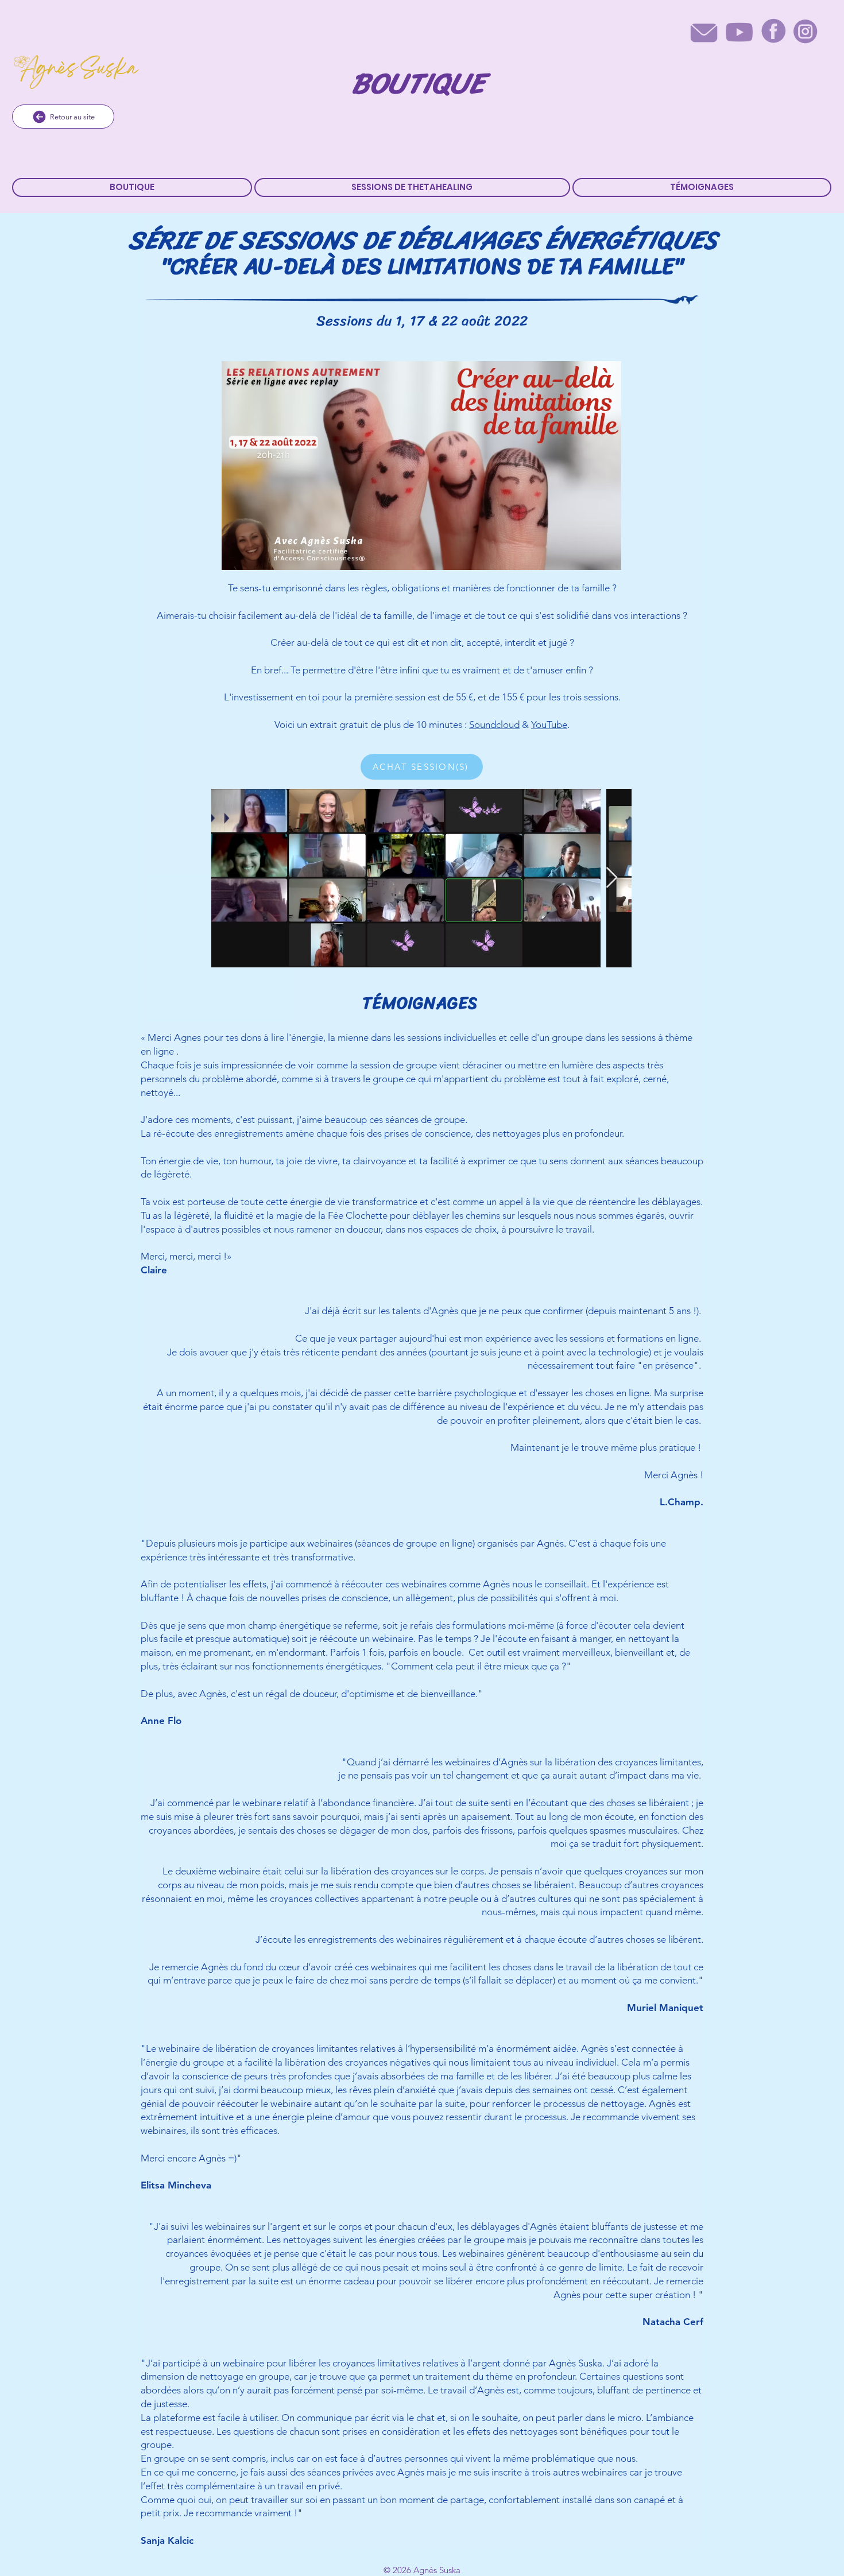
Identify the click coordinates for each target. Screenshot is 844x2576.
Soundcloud (494, 725)
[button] (413, 187)
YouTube (549, 725)
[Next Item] (612, 878)
